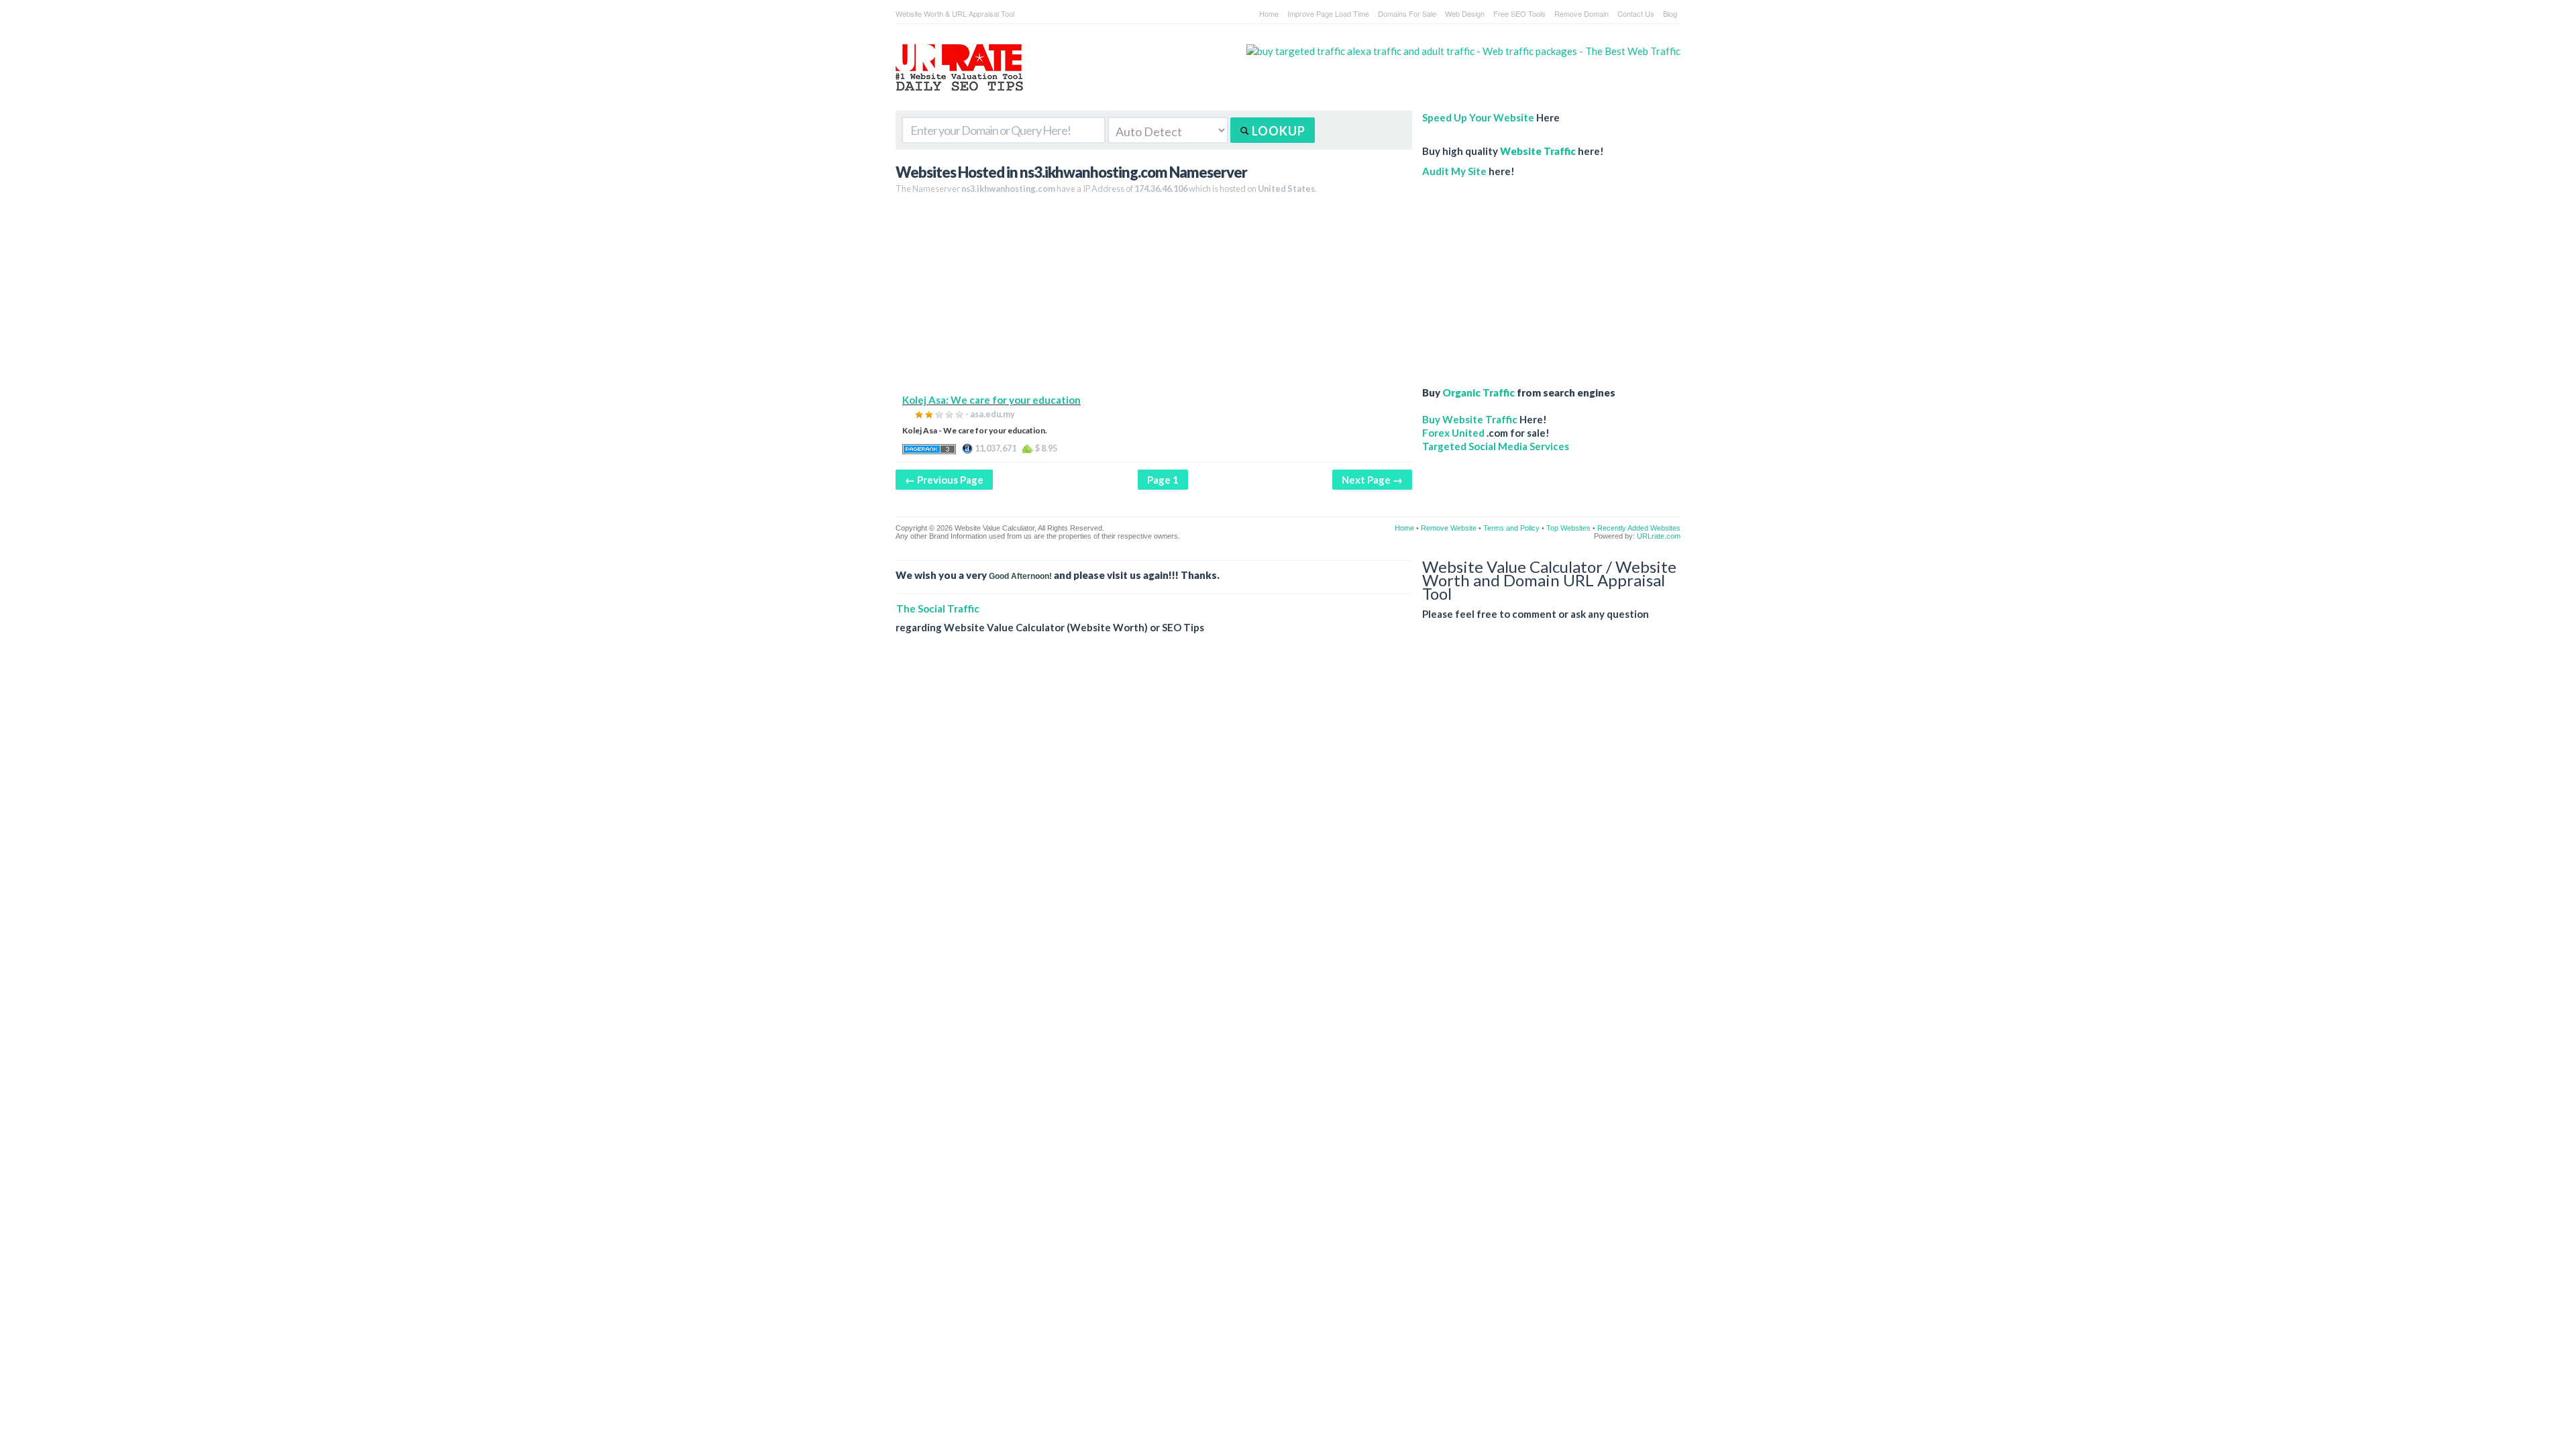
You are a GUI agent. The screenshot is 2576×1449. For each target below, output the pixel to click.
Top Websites (1568, 528)
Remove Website (1449, 528)
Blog (1670, 13)
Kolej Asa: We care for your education (991, 400)
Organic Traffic (1479, 392)
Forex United (1453, 433)
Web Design (1465, 13)
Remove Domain (1581, 13)
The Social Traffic (938, 608)
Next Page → (1372, 480)
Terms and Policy (1511, 528)
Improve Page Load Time (1328, 13)
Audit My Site (1454, 171)
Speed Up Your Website (1478, 117)
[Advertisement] (1154, 299)
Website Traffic (1538, 151)
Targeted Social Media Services (1496, 446)
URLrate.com (1659, 536)
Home (1269, 13)
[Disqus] (1288, 839)
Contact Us (1636, 13)
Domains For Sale (1407, 13)
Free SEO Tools (1519, 13)
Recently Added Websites (1639, 528)
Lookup (1277, 131)
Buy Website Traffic (1470, 419)
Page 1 (1163, 480)
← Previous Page (944, 480)
